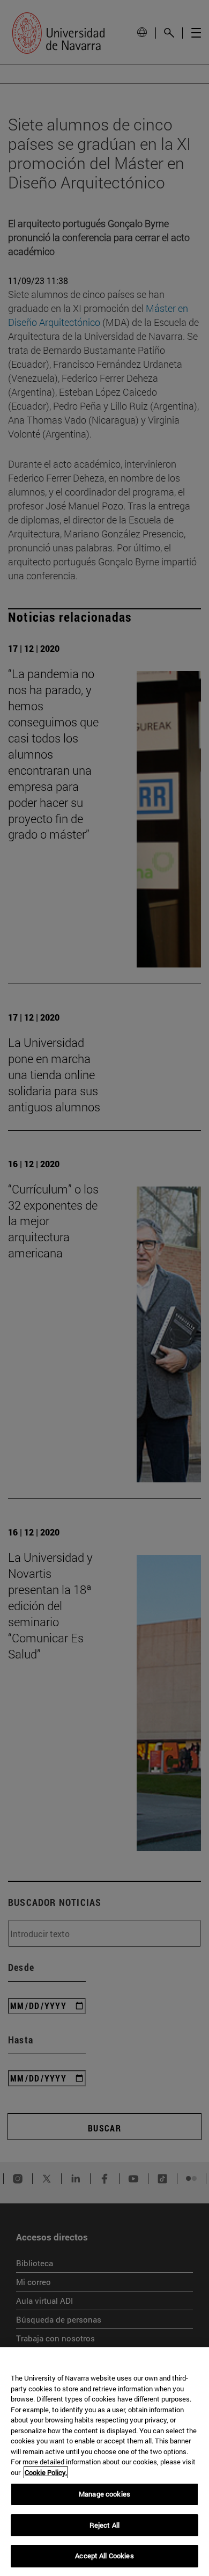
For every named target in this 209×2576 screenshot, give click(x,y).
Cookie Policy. (46, 2472)
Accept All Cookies (104, 2556)
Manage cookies (104, 2494)
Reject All (104, 2525)
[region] (104, 2462)
